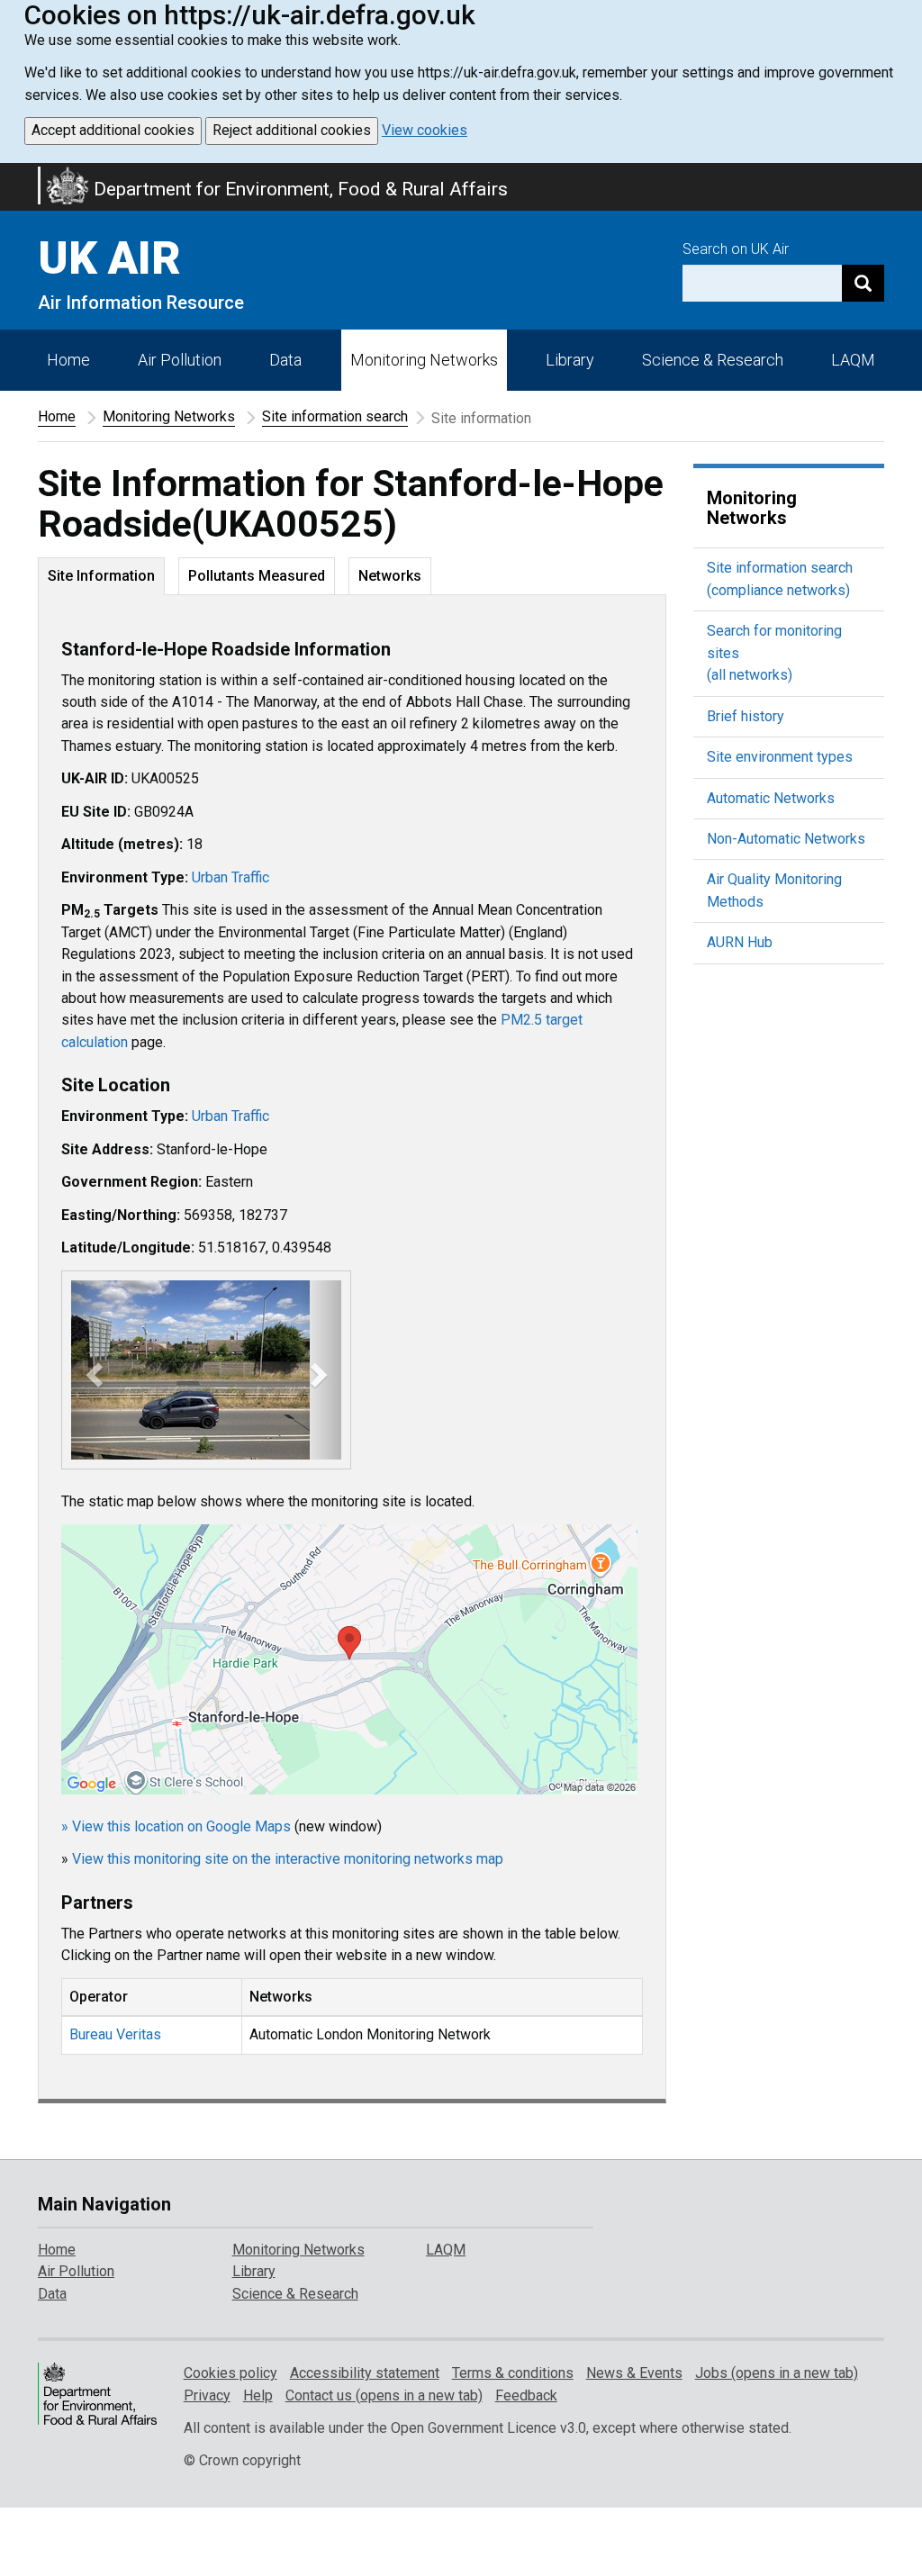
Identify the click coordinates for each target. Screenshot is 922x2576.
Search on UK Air (736, 249)
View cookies (425, 130)
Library (570, 360)
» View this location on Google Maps (176, 1826)
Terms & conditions (513, 2373)
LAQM (853, 360)
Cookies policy (230, 2373)
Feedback (526, 2395)
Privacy (207, 2395)
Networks (390, 576)
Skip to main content (11, 175)
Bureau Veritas (115, 2034)
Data (285, 360)
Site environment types (780, 757)
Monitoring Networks (169, 416)
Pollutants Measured (257, 576)
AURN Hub (740, 942)
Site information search (335, 416)
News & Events (634, 2373)
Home (68, 360)
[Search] (863, 283)
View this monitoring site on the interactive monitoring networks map (288, 1859)
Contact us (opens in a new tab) (384, 2395)
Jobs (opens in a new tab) (777, 2373)
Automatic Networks (771, 798)
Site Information (101, 576)
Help (258, 2395)
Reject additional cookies (292, 130)
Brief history (746, 716)
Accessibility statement (365, 2373)
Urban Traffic (230, 877)
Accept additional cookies (113, 130)
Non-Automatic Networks (786, 839)
